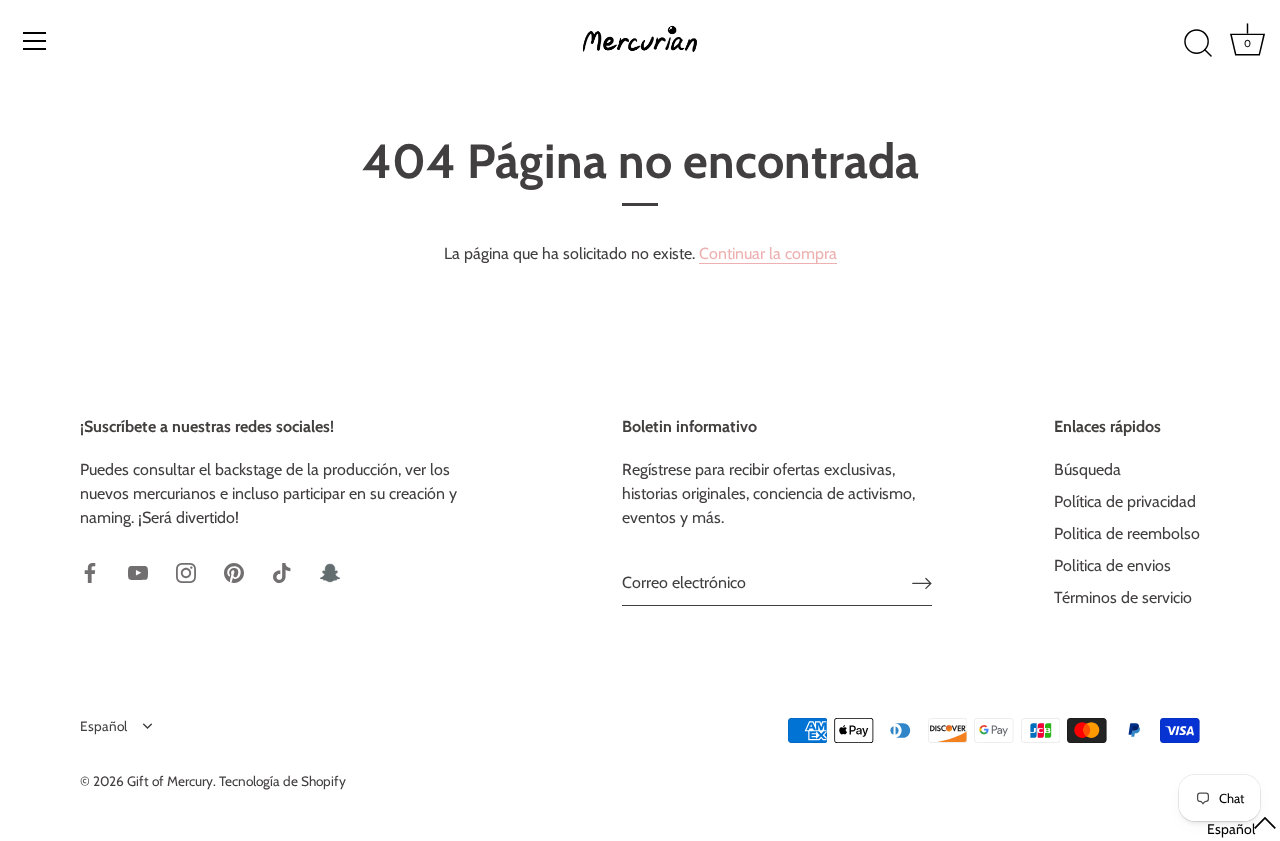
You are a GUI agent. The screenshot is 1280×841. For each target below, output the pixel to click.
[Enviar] (922, 583)
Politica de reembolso (1127, 533)
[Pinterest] (234, 571)
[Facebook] (90, 571)
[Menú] (35, 41)
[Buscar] (1198, 44)
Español (103, 726)
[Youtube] (138, 571)
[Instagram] (186, 571)
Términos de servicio (1123, 597)
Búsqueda (1087, 469)
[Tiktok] (282, 571)
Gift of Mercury (170, 781)
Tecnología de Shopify (282, 781)
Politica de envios (1112, 565)
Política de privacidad (1125, 501)
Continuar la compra (768, 253)
